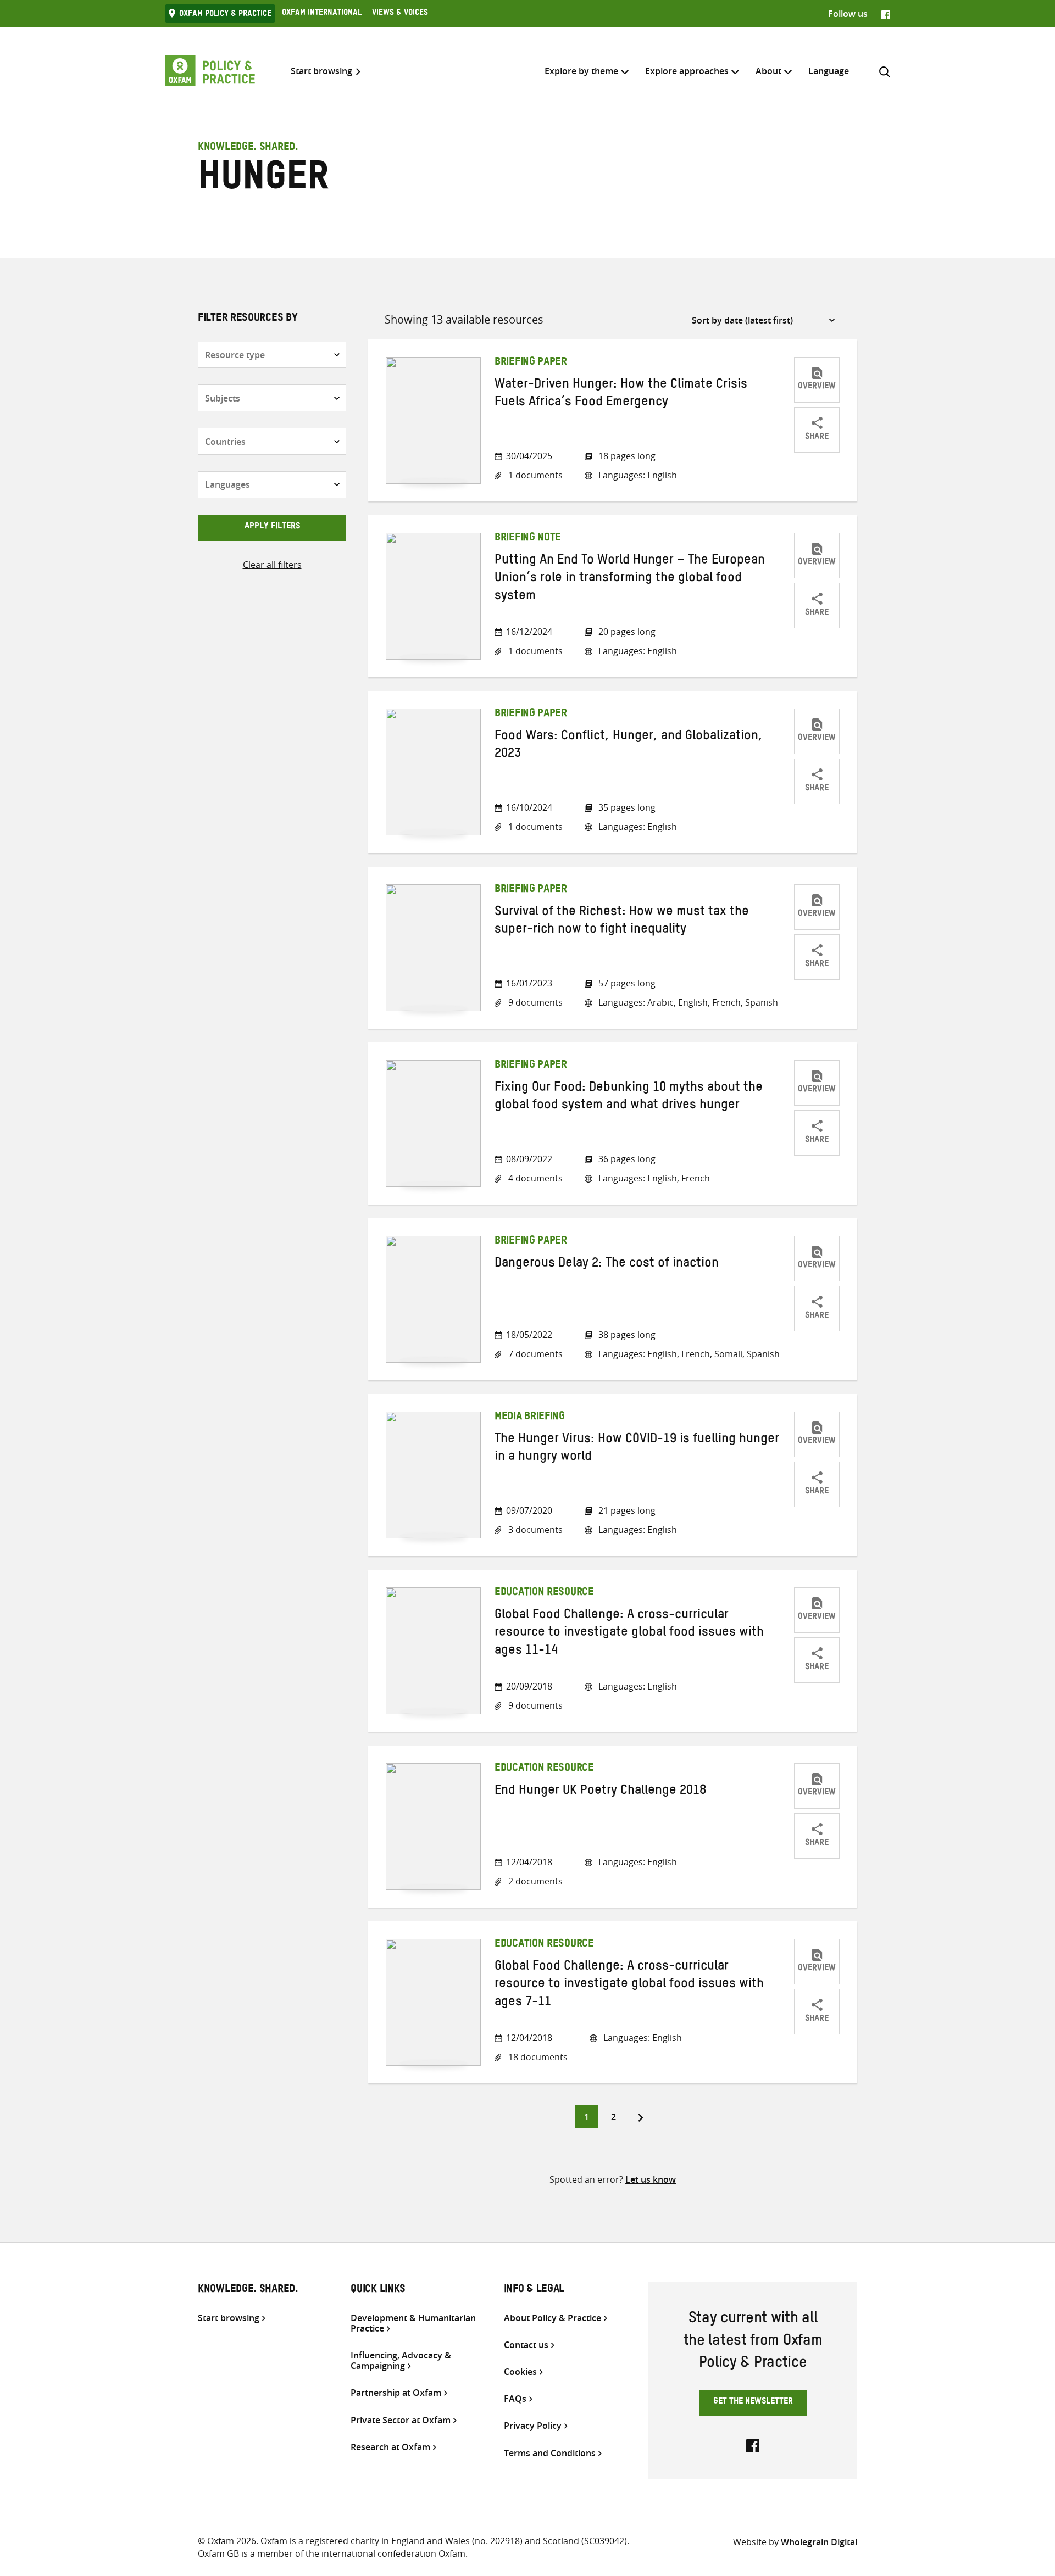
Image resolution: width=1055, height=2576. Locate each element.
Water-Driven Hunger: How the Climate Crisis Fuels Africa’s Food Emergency (621, 395)
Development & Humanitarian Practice (413, 2323)
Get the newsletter (753, 2402)
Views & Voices (400, 14)
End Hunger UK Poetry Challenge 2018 (600, 1792)
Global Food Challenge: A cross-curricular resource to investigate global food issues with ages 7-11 (629, 1986)
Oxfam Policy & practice (225, 15)
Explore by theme (581, 71)
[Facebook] (886, 14)
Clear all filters (272, 565)
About (768, 71)
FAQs (515, 2399)
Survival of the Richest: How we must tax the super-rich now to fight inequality (622, 922)
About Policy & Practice (553, 2318)
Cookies (520, 2372)
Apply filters (272, 527)
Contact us (526, 2345)
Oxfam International (322, 14)
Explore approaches (687, 71)
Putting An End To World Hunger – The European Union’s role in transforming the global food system (630, 580)
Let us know (651, 2179)
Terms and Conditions (550, 2453)
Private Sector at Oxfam (401, 2420)
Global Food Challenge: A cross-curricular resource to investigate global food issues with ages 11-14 (629, 1634)
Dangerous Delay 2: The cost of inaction (607, 1265)
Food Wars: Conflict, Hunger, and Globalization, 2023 (629, 746)
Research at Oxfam (390, 2447)
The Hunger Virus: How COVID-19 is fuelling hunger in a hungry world (637, 1449)
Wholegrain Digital (819, 2542)
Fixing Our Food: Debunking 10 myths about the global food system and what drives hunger (629, 1098)
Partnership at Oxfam (396, 2393)
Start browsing (321, 71)
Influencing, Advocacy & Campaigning (401, 2361)
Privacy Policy (533, 2426)
